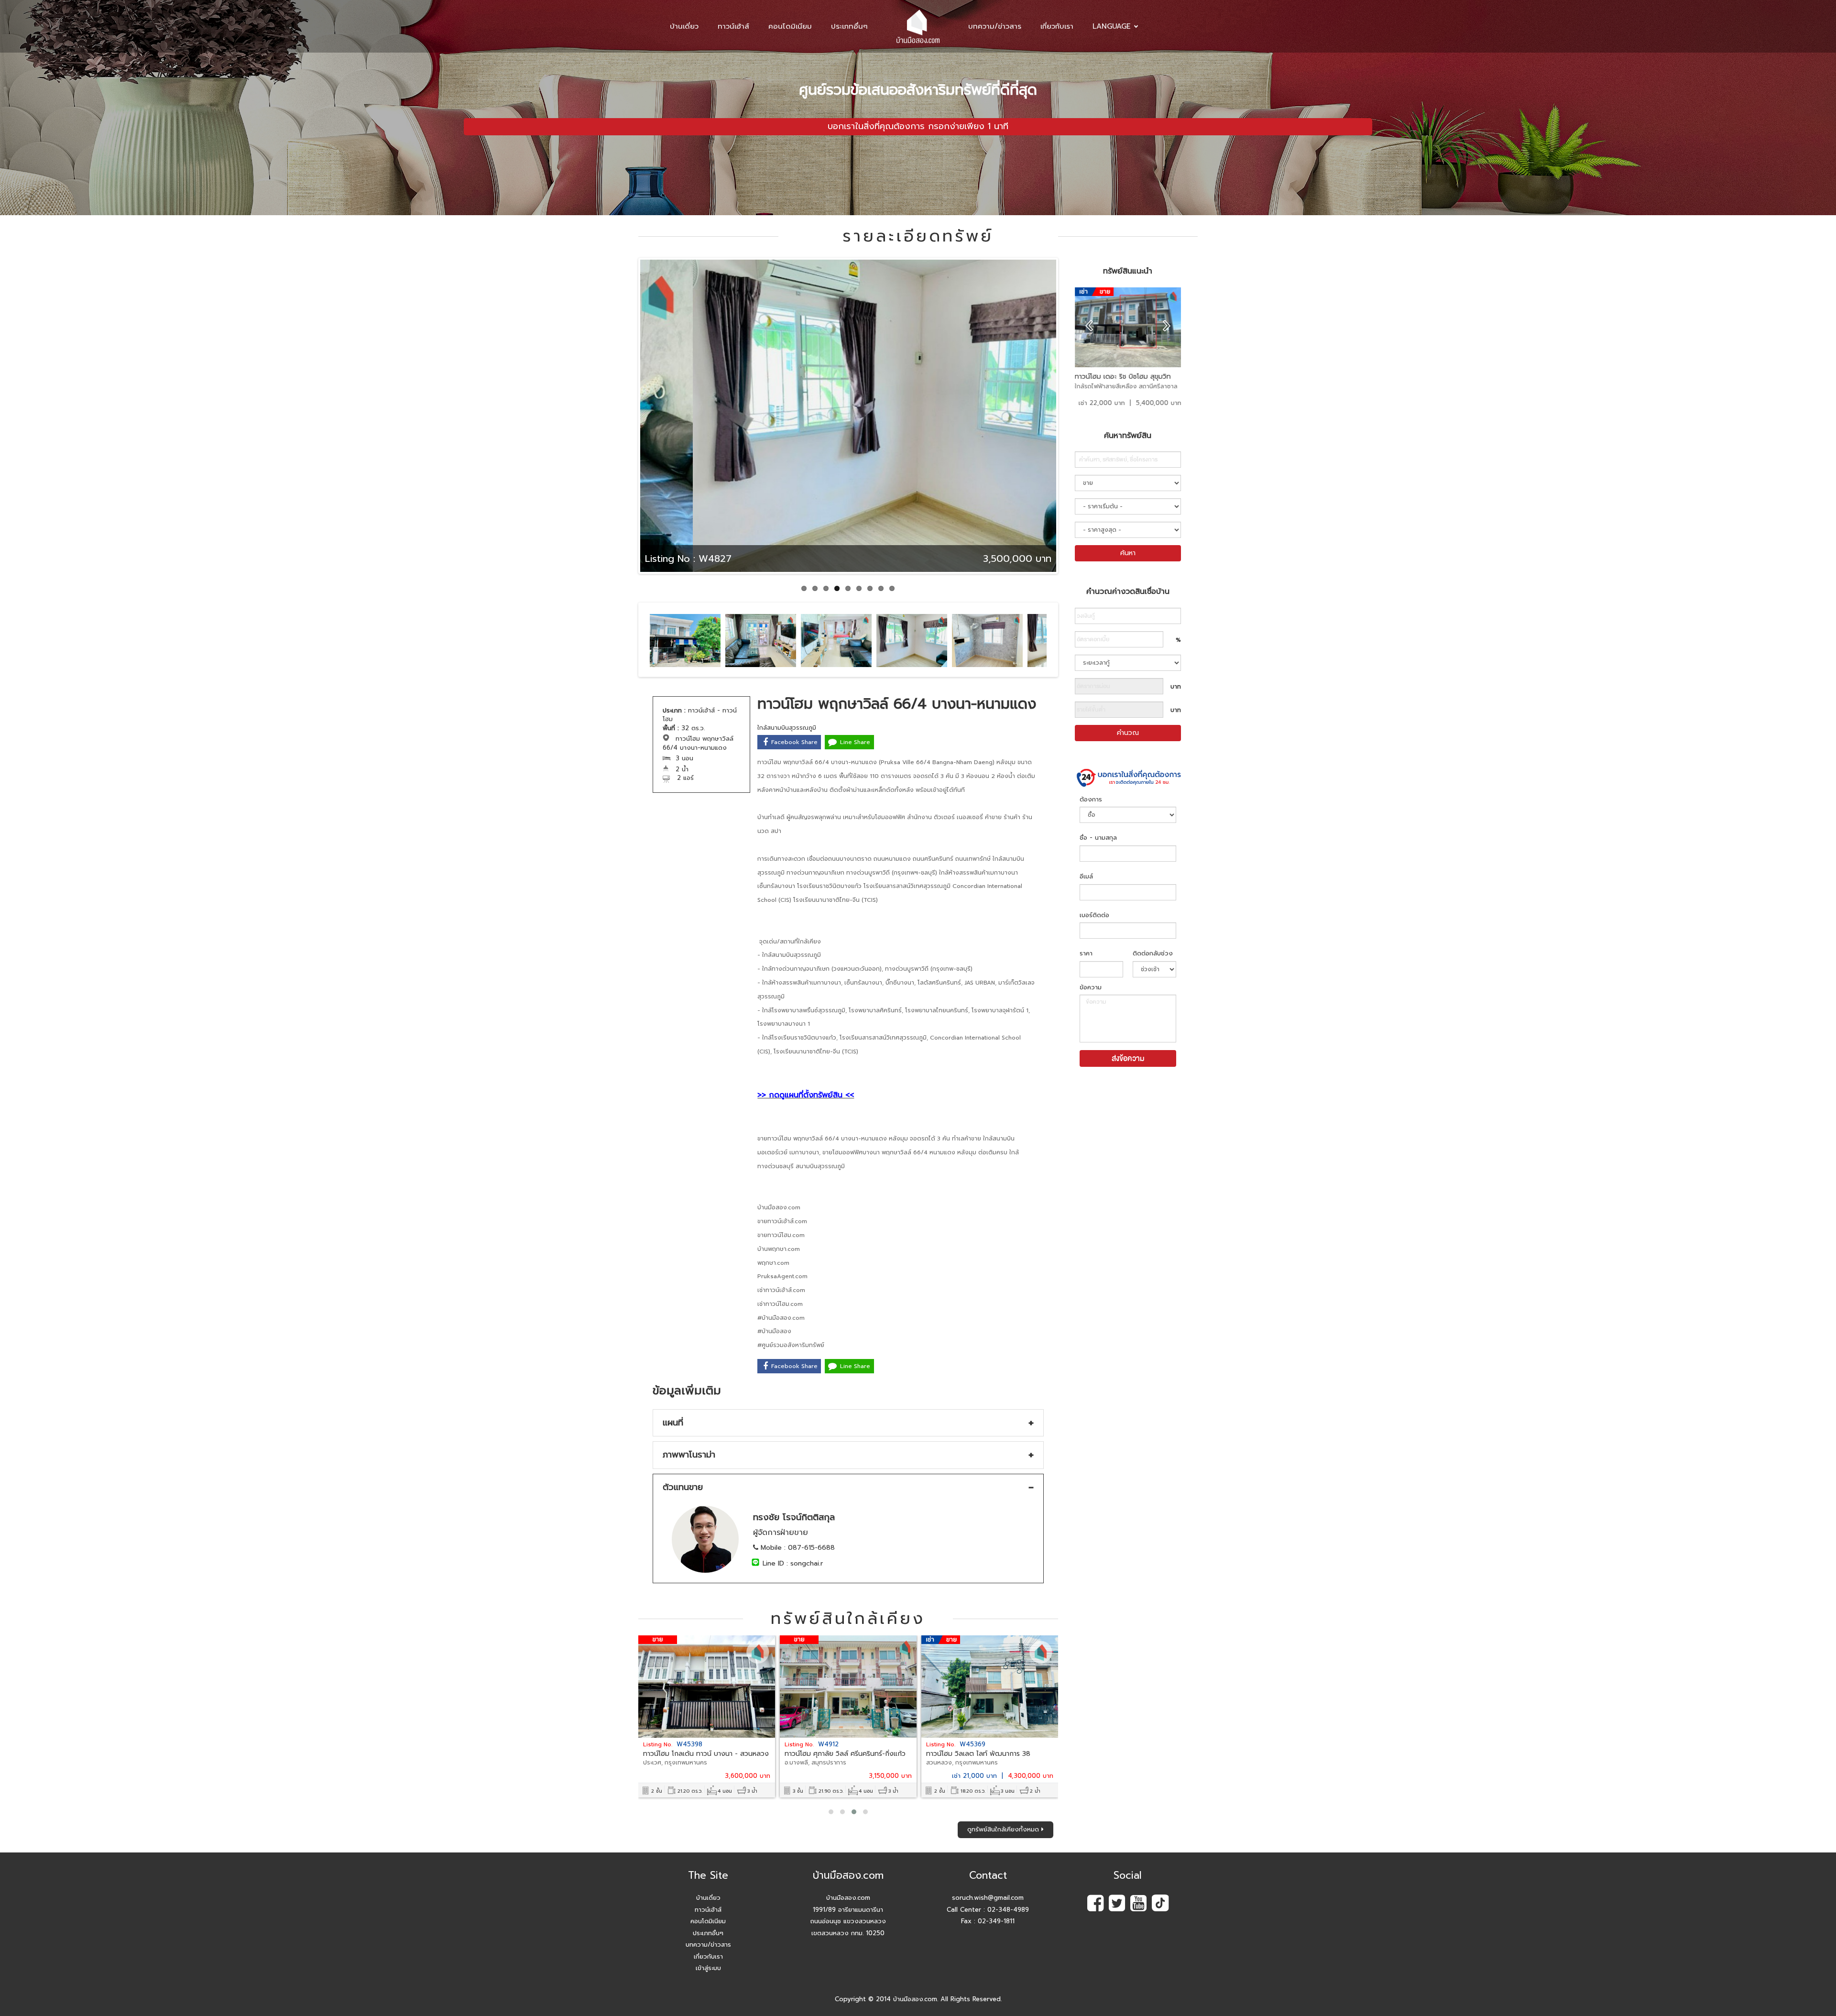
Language (1112, 26)
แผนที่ (673, 1423)
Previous (626, 425)
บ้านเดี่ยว (684, 26)
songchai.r (807, 1563)
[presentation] (1089, 326)
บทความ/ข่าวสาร (995, 26)
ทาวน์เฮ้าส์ (733, 26)
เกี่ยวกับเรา (1057, 26)
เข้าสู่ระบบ (708, 1968)
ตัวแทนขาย (683, 1487)
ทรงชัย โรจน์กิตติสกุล (794, 1517)
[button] (831, 1812)
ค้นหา (1128, 553)
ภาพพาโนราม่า (689, 1455)
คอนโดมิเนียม (790, 26)
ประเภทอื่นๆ (849, 26)
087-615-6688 (811, 1548)
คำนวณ (1128, 733)
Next (1074, 425)
